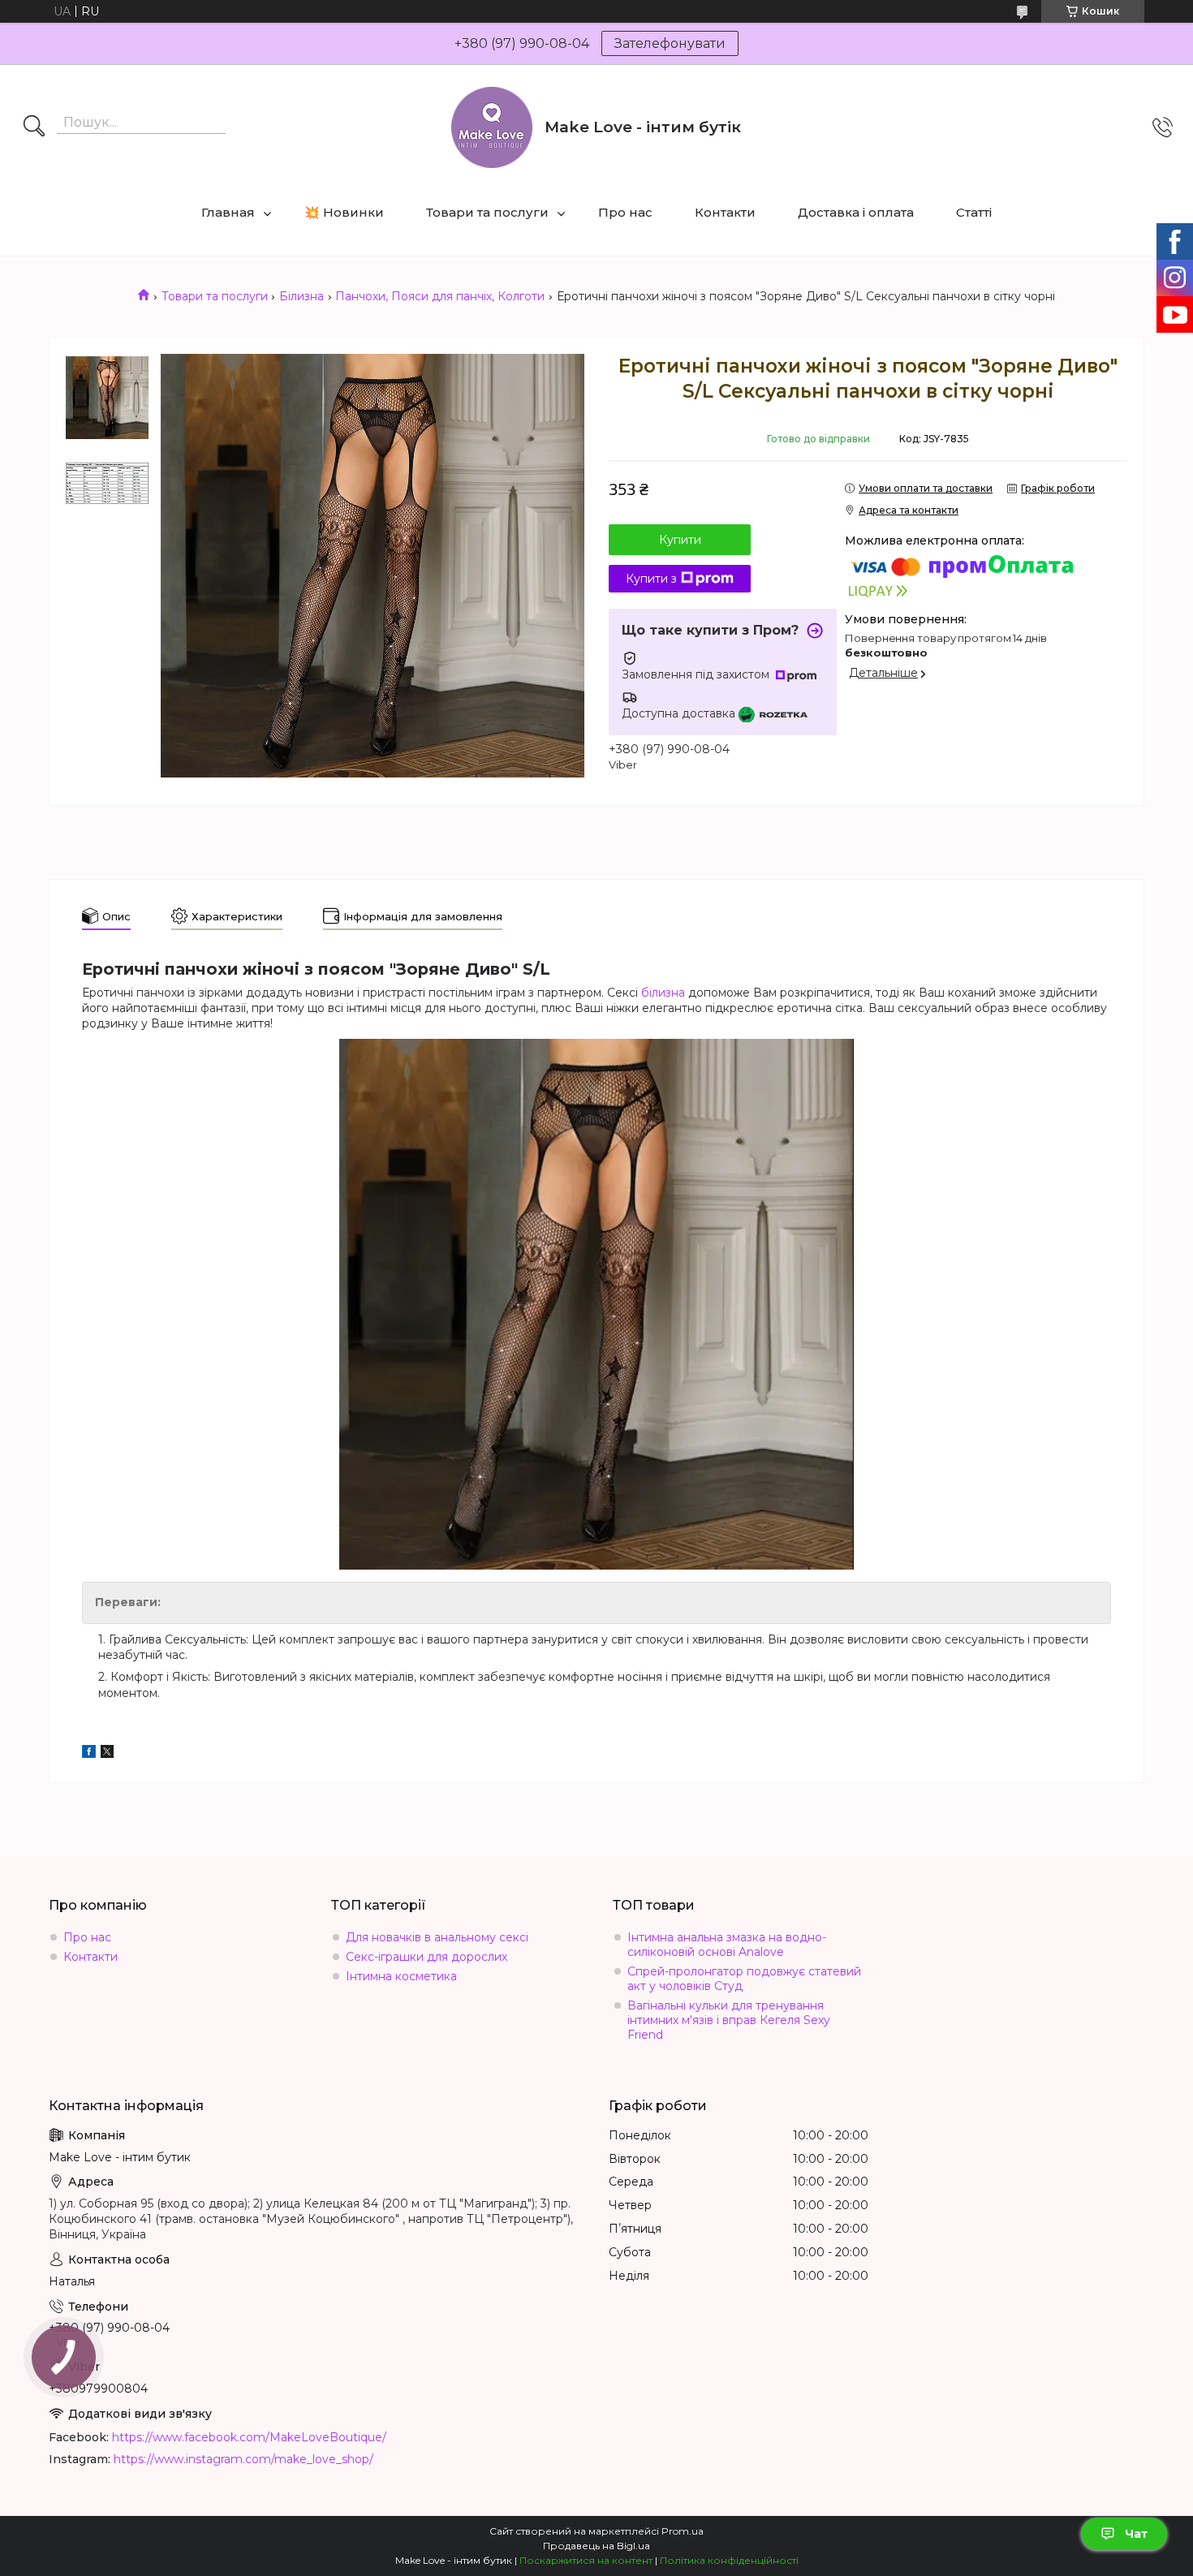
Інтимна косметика (401, 1976)
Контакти (725, 212)
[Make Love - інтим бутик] (492, 127)
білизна (663, 993)
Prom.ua (683, 2531)
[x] (107, 1754)
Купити (680, 540)
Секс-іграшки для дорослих (426, 1957)
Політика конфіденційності (729, 2560)
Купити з (651, 579)
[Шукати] (34, 127)
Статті (974, 212)
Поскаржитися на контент (586, 2560)
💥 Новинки (344, 212)
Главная (228, 212)
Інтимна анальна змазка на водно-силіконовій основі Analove (727, 1945)
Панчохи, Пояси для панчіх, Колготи (440, 296)
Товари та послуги (487, 212)
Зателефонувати (670, 43)
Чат (1136, 2534)
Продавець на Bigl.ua (596, 2546)
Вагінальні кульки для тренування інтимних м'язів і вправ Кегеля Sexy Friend (729, 2020)
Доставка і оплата (856, 212)
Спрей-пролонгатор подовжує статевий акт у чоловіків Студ (744, 1979)
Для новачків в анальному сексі (437, 1937)
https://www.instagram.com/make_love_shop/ (243, 2459)
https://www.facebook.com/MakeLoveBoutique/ (249, 2437)
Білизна (301, 296)
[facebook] (89, 1754)
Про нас (625, 212)
